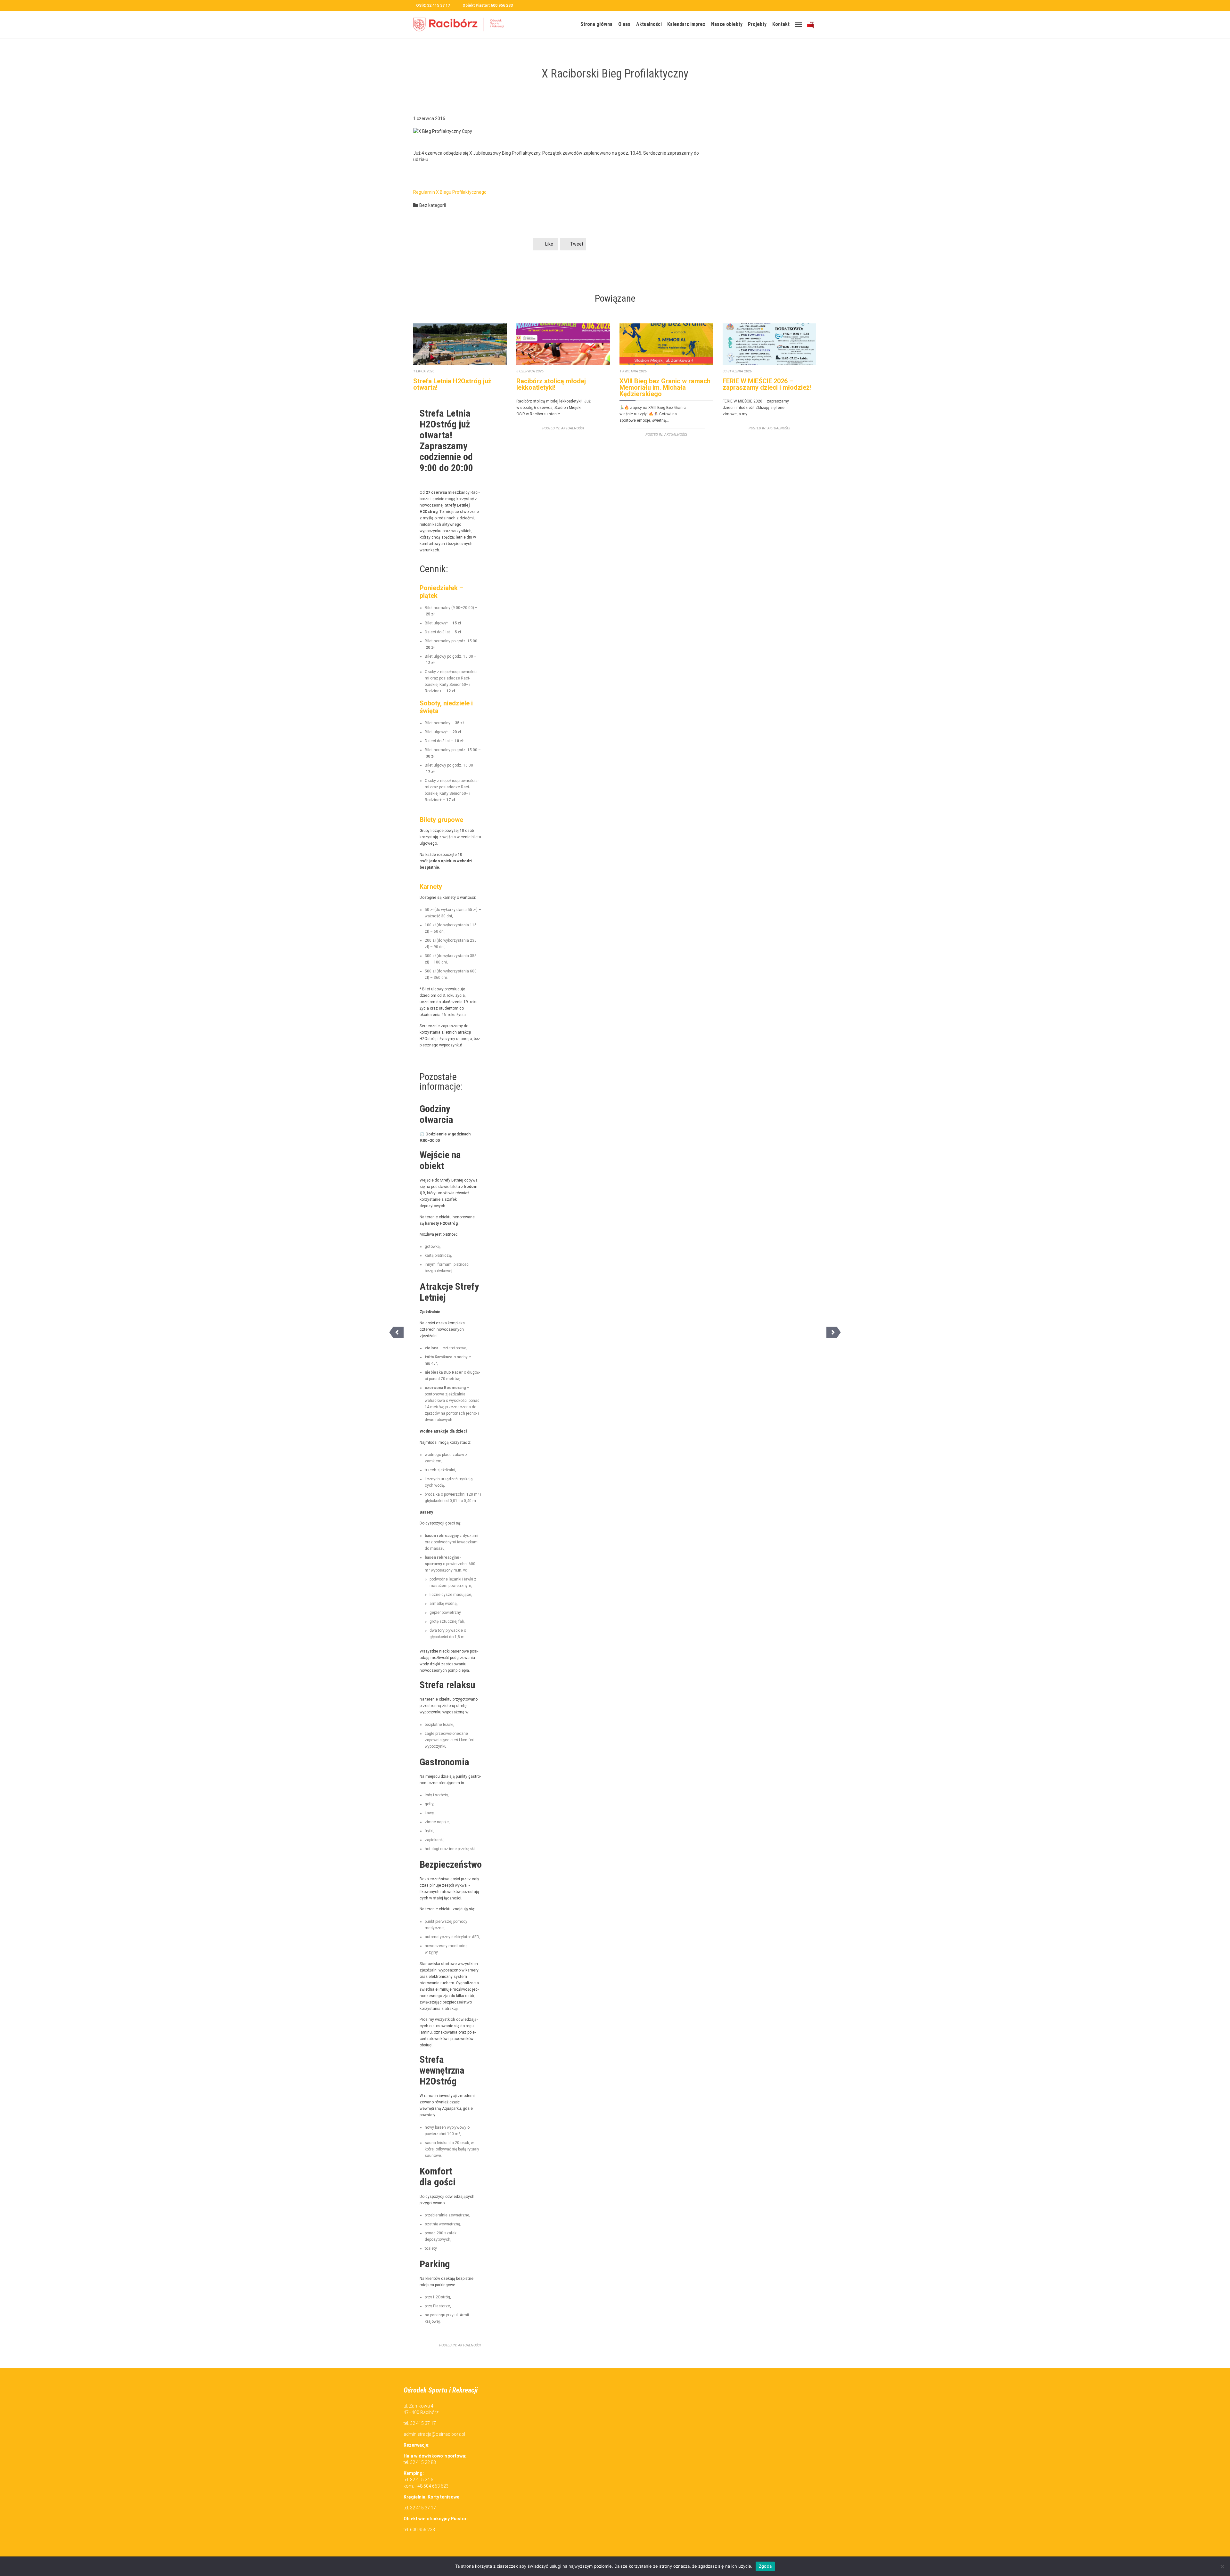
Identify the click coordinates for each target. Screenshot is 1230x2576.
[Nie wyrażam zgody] (1222, 2566)
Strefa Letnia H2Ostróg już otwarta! (452, 384)
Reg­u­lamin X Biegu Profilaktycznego (450, 192)
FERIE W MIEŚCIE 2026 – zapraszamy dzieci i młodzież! (767, 384)
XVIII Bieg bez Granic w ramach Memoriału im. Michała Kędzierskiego (665, 387)
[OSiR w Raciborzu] (461, 24)
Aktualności (469, 2345)
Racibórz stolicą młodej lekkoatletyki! (551, 384)
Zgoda (765, 2566)
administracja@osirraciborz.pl (434, 2434)
